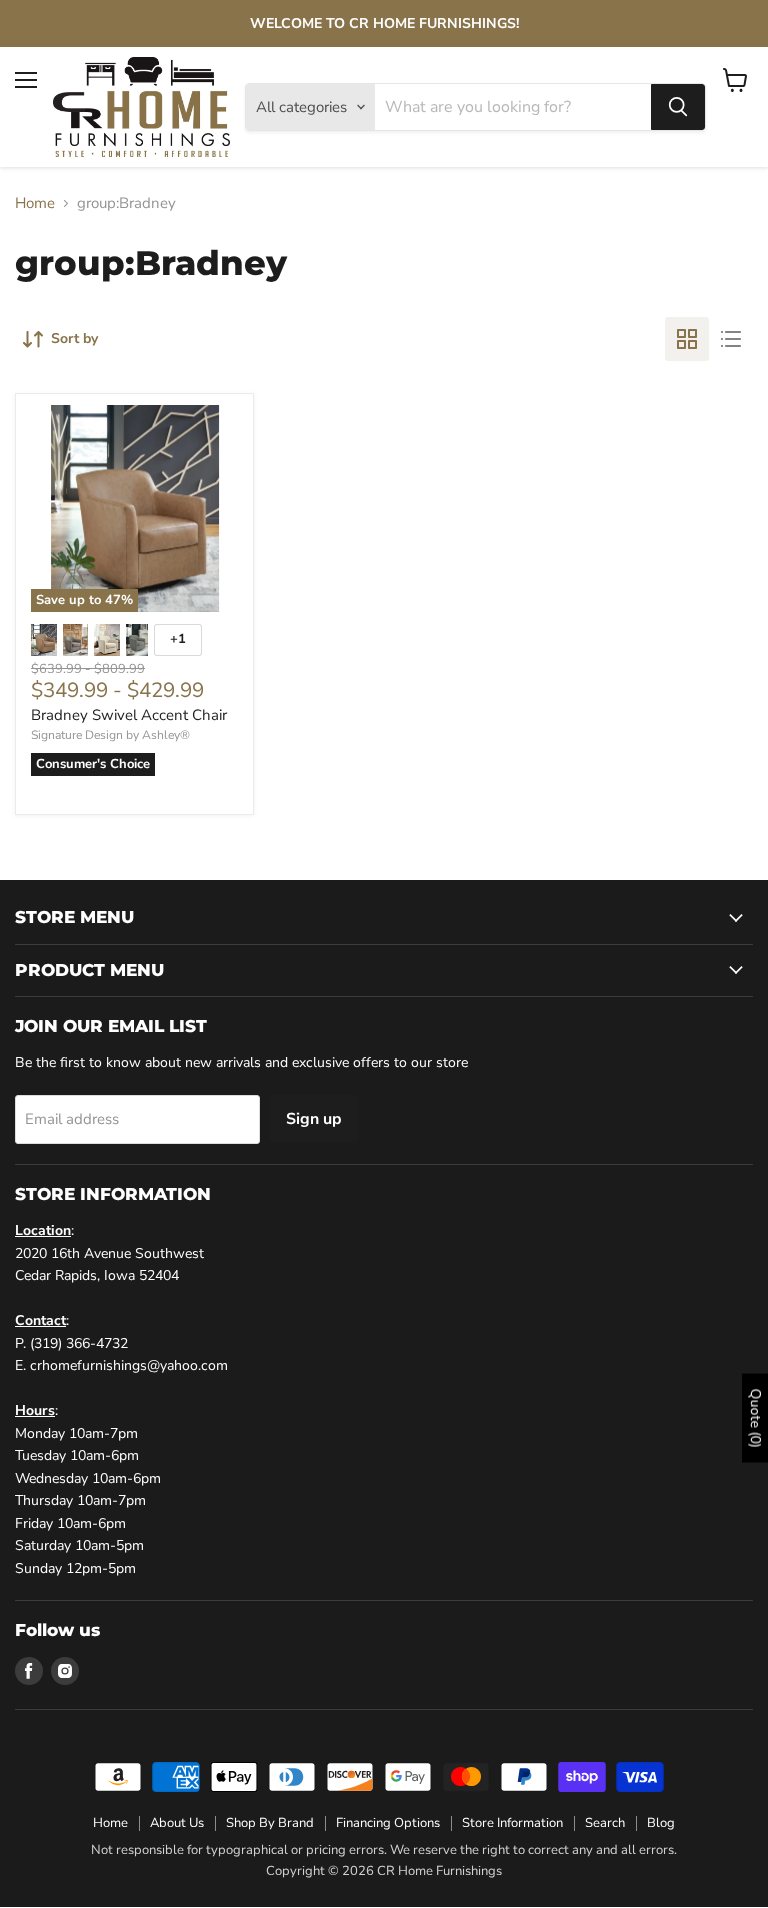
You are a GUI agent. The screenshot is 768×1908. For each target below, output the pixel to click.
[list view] (731, 339)
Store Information (512, 1823)
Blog (661, 1823)
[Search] (678, 107)
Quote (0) (755, 1417)
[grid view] (687, 339)
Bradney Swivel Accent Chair (129, 715)
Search (605, 1823)
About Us (177, 1823)
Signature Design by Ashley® (110, 735)
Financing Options (388, 1823)
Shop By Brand (270, 1823)
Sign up (314, 1119)
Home (35, 203)
